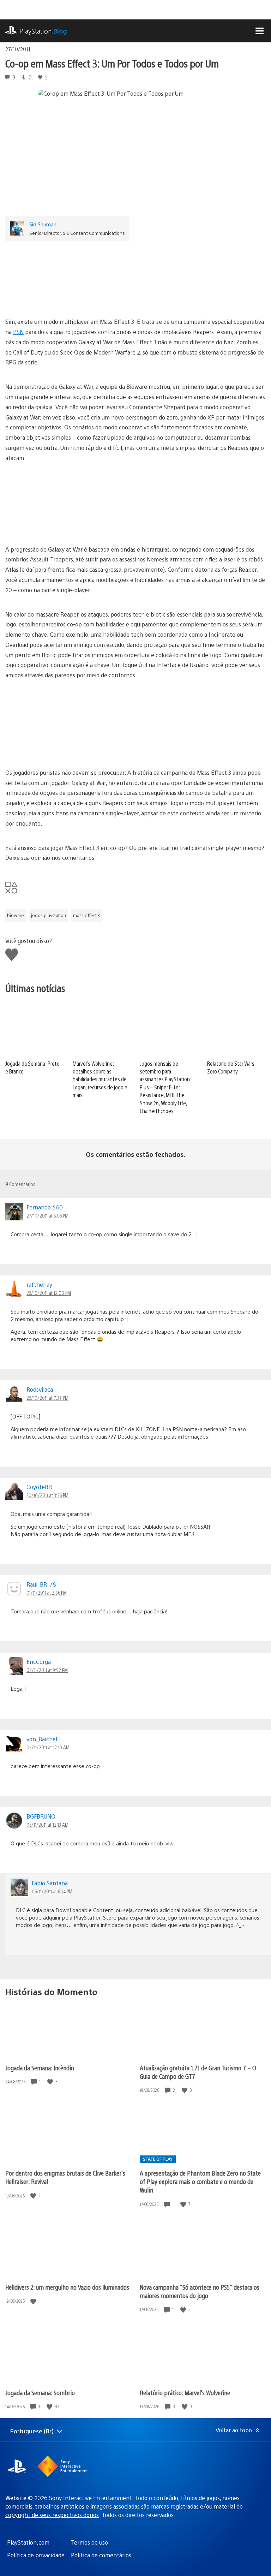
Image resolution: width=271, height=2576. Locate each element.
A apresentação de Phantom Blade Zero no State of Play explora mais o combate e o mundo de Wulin (200, 2181)
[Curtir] (51, 2082)
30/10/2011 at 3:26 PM (47, 1495)
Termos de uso (89, 2542)
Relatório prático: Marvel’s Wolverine (185, 2393)
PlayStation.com (28, 2542)
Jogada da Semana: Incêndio (40, 2068)
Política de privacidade (36, 2555)
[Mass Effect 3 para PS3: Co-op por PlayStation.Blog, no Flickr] (135, 276)
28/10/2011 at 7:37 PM (47, 1398)
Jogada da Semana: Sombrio (40, 2393)
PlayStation (43, 31)
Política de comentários (101, 2555)
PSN (18, 332)
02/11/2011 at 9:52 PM (47, 1670)
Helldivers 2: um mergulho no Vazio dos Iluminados (67, 2287)
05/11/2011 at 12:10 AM (48, 1747)
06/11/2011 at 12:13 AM (47, 1825)
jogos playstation (49, 915)
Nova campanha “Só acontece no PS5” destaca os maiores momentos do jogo (200, 2291)
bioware (16, 915)
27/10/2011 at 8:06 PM (47, 1215)
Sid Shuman (43, 224)
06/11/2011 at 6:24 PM (52, 1891)
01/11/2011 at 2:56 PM (47, 1593)
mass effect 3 (86, 915)
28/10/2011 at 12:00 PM (49, 1293)
